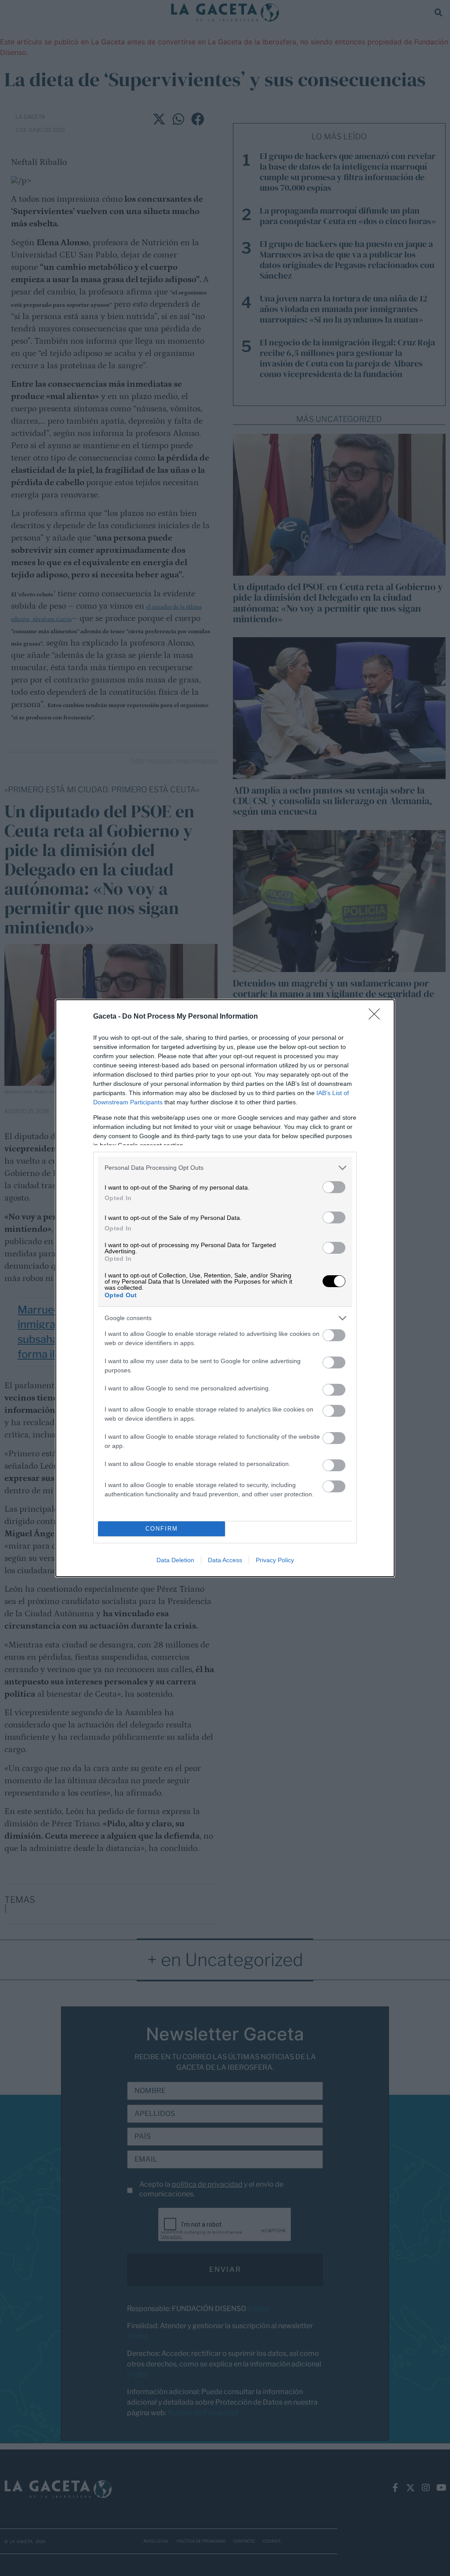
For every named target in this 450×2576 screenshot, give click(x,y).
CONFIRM (162, 1529)
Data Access (225, 1560)
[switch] (334, 1187)
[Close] (377, 1017)
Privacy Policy (275, 1560)
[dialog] (225, 1288)
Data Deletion (175, 1560)
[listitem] (225, 1168)
